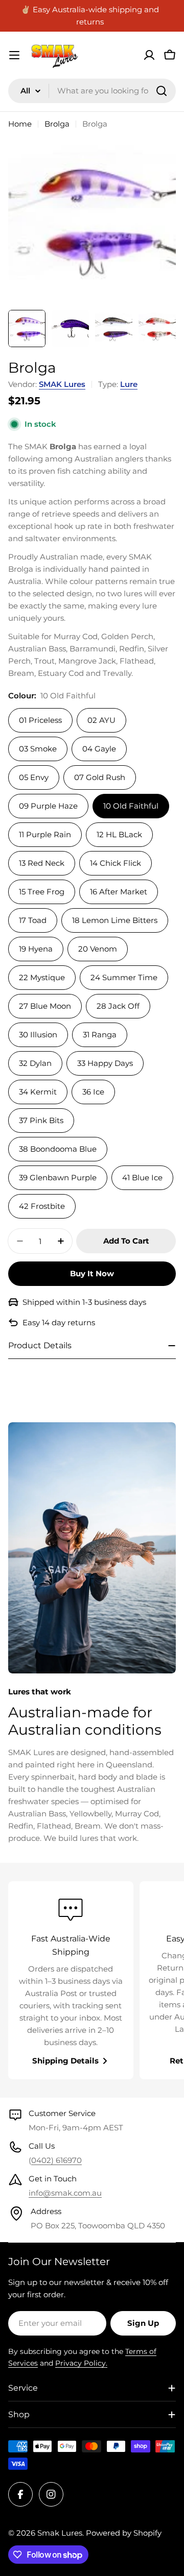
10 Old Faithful (131, 806)
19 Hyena (36, 949)
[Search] (162, 91)
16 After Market (119, 892)
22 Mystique (42, 977)
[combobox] (92, 91)
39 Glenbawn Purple (58, 1177)
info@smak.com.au (65, 2193)
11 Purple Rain (45, 834)
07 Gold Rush (100, 777)
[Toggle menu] (14, 55)
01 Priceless (40, 720)
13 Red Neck (42, 863)
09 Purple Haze (48, 806)
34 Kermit (38, 1092)
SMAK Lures (62, 384)
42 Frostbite (42, 1206)
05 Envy (34, 777)
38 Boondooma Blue (58, 1149)
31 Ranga (100, 1035)
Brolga (57, 124)
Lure (129, 384)
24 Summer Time (124, 977)
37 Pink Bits (41, 1120)
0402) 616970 (56, 2160)
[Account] (149, 55)
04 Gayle (99, 749)
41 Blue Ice (142, 1177)
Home (20, 124)
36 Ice (93, 1092)
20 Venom (98, 949)
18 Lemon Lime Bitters (115, 920)
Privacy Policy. (81, 2363)
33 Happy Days (105, 1063)
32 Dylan (35, 1063)
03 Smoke (38, 749)
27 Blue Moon (45, 1006)
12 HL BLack (119, 834)
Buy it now (92, 1273)
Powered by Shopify (124, 2533)
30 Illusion (38, 1035)
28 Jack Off (118, 1006)
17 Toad (33, 920)
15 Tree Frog (42, 892)
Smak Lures (60, 2533)
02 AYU (101, 720)
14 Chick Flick (116, 863)
